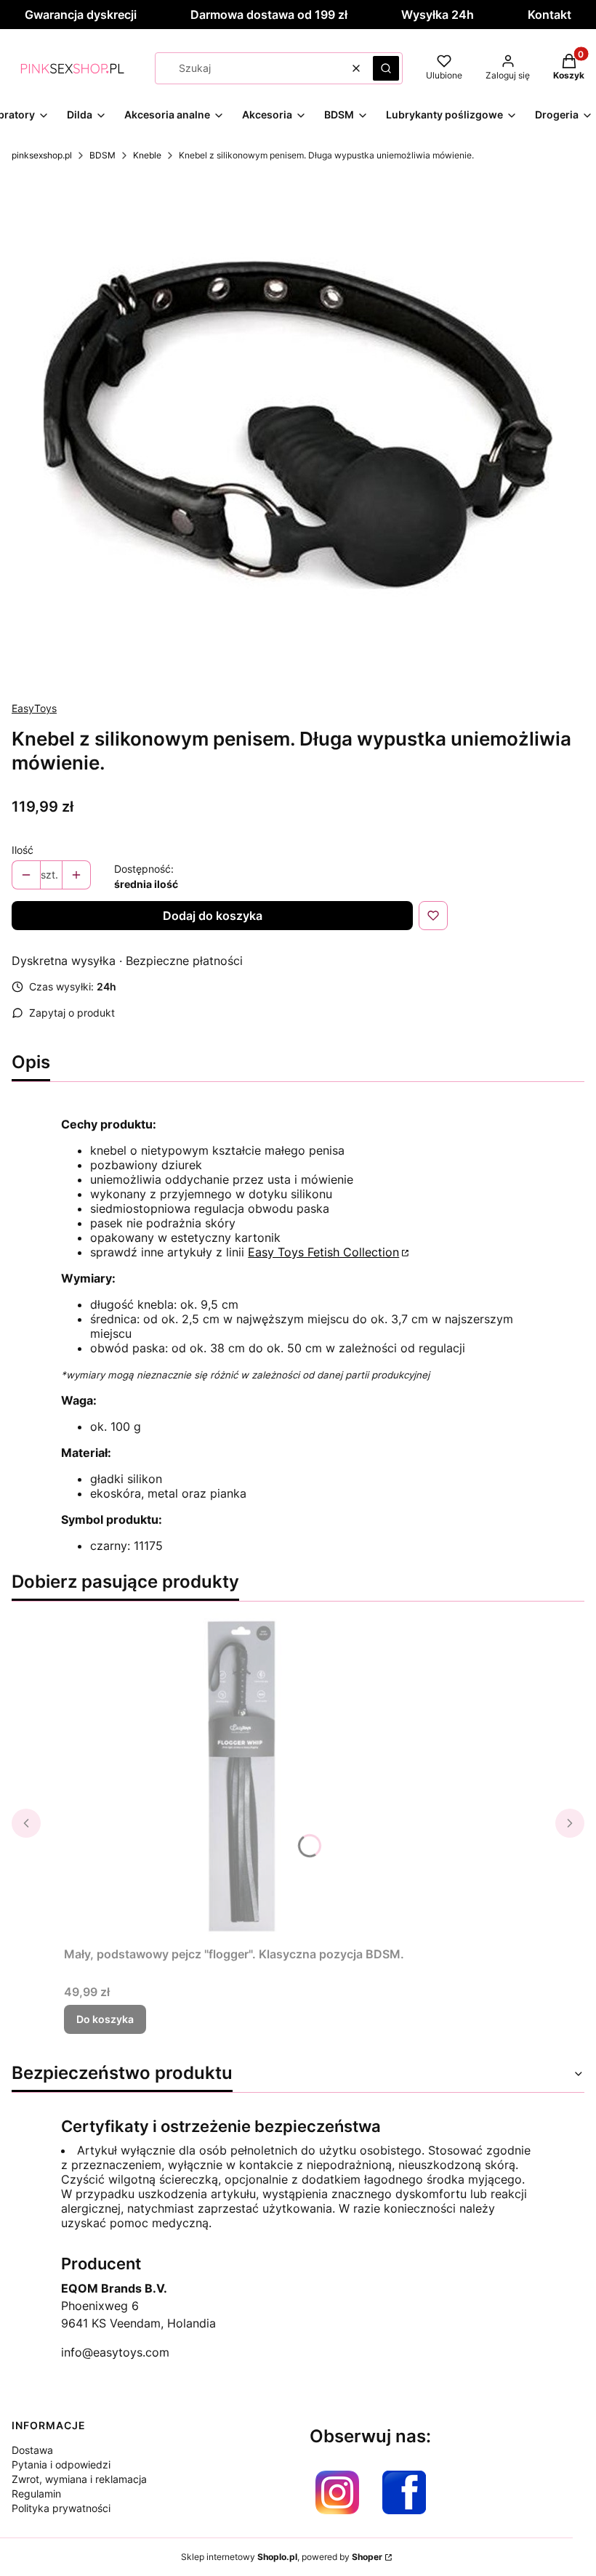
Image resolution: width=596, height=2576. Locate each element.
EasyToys (34, 708)
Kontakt (549, 15)
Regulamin (36, 2494)
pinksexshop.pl (42, 155)
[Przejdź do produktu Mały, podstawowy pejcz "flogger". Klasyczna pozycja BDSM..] (246, 1777)
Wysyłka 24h (438, 15)
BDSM (102, 155)
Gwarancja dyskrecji (81, 15)
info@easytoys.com (115, 2352)
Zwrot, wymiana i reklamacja (79, 2479)
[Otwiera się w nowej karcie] (337, 2492)
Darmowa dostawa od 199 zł (269, 15)
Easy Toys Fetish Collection (323, 1252)
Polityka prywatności (61, 2508)
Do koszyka (105, 2019)
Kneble (147, 155)
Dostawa (32, 2450)
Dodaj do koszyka (213, 916)
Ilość (23, 850)
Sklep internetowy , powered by (282, 2557)
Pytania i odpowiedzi (61, 2464)
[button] (386, 68)
